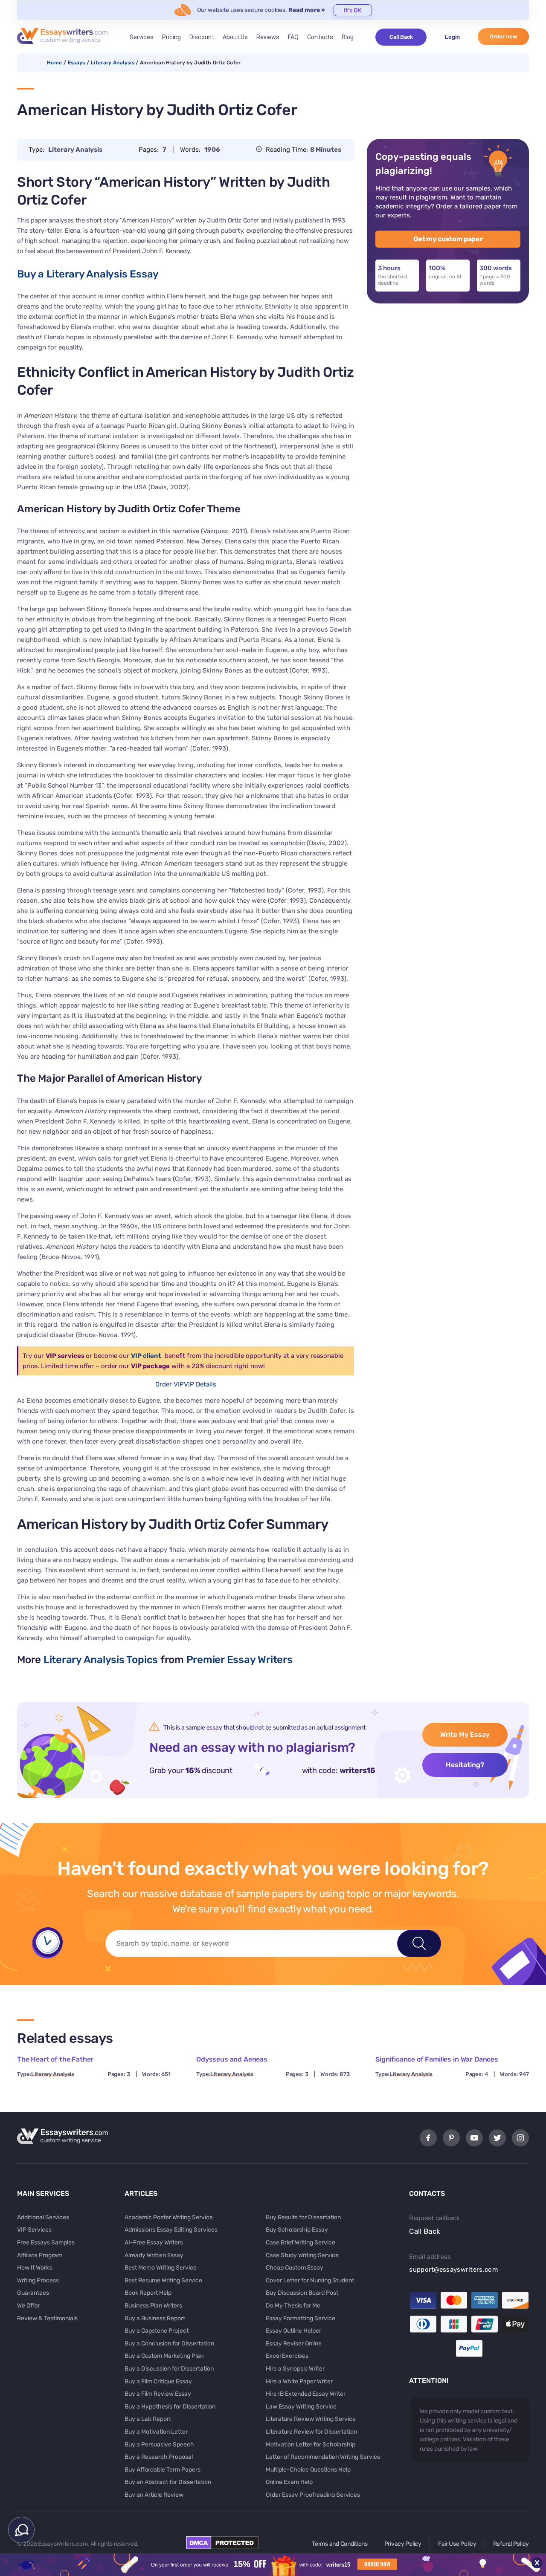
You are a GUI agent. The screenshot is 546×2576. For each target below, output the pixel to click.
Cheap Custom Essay (295, 2268)
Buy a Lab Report (148, 2419)
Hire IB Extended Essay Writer (306, 2394)
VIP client (146, 1356)
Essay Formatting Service (301, 2318)
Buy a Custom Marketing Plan (164, 2356)
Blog (348, 37)
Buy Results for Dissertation (303, 2217)
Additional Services (43, 2217)
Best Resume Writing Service (163, 2280)
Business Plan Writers (153, 2306)
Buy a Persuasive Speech (159, 2445)
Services (142, 37)
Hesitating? (465, 1765)
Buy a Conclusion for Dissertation (169, 2344)
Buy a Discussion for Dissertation (169, 2369)
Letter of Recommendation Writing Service (323, 2457)
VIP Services (34, 2230)
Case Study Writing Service (302, 2255)
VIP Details (200, 1384)
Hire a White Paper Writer (299, 2381)
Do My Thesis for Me (293, 2306)
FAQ (293, 37)
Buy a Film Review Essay (158, 2394)
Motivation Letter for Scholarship (311, 2445)
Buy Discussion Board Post (302, 2293)
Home (54, 63)
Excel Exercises (287, 2356)
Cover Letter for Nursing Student (310, 2280)
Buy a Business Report (155, 2318)
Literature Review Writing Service (311, 2419)
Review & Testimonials (47, 2318)
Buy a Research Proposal (159, 2457)
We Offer (29, 2306)
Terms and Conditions (340, 2544)
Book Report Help (148, 2293)
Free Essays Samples (46, 2242)
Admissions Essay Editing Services (171, 2230)
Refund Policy (511, 2544)
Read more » (307, 10)
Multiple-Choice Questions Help (308, 2470)
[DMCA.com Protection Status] (222, 2547)
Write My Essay (465, 1734)
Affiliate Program (40, 2255)
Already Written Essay (154, 2255)
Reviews (268, 37)
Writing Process (38, 2280)
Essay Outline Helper (293, 2331)
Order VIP (170, 1384)
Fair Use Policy (457, 2544)
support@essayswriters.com (453, 2270)
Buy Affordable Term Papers (163, 2470)
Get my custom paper (448, 239)
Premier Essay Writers (240, 1660)
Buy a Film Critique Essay (158, 2381)
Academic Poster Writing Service (169, 2217)
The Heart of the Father (55, 2059)
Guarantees (33, 2293)
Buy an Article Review (154, 2495)
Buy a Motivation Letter (156, 2432)
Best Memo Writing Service (161, 2268)
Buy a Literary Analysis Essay (88, 274)
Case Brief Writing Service (301, 2242)
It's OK (353, 10)
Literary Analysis (113, 63)
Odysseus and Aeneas (232, 2059)
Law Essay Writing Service (301, 2407)
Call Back (401, 37)
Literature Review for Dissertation (311, 2432)
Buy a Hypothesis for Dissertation (170, 2407)
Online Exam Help (289, 2482)
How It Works (35, 2268)
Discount (202, 37)
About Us (235, 37)
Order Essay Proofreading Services (313, 2495)
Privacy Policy (403, 2544)
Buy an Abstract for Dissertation (168, 2482)
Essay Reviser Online (294, 2344)
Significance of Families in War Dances (437, 2059)
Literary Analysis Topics (101, 1660)
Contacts (320, 37)
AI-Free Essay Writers (154, 2242)
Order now (504, 36)
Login (452, 37)
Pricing (171, 37)
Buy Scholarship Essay (297, 2230)
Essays (77, 63)
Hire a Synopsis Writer (295, 2369)
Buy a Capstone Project (157, 2331)
